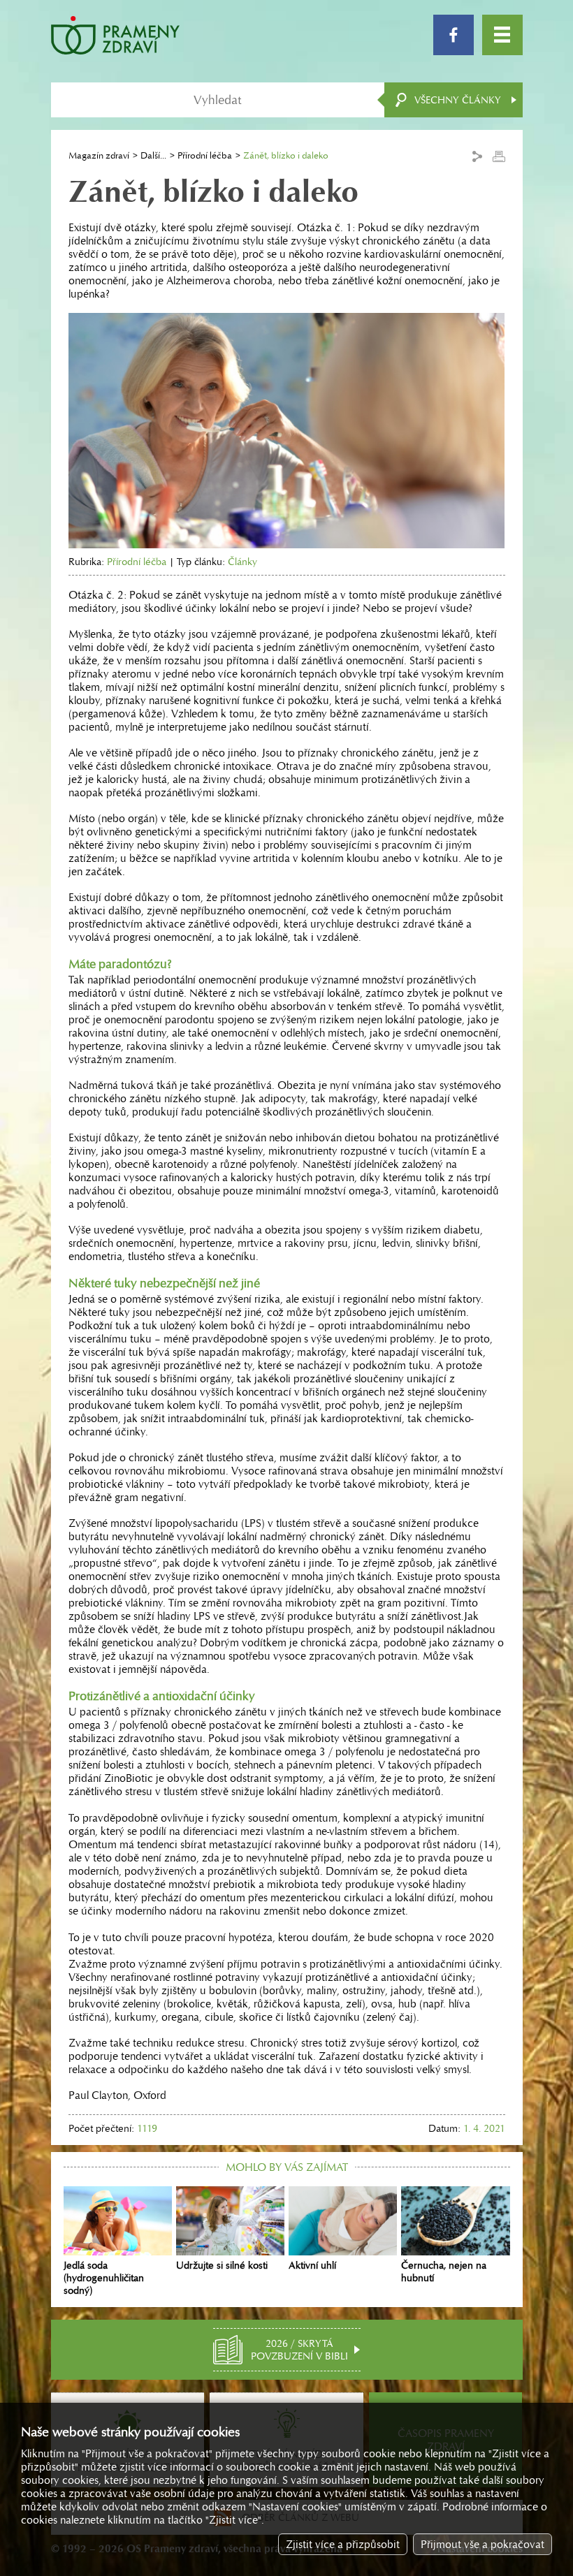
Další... (153, 155)
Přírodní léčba (205, 155)
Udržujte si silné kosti (222, 2265)
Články (242, 562)
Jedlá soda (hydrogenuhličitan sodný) (104, 2278)
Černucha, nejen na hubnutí (444, 2271)
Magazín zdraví (99, 155)
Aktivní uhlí (312, 2265)
